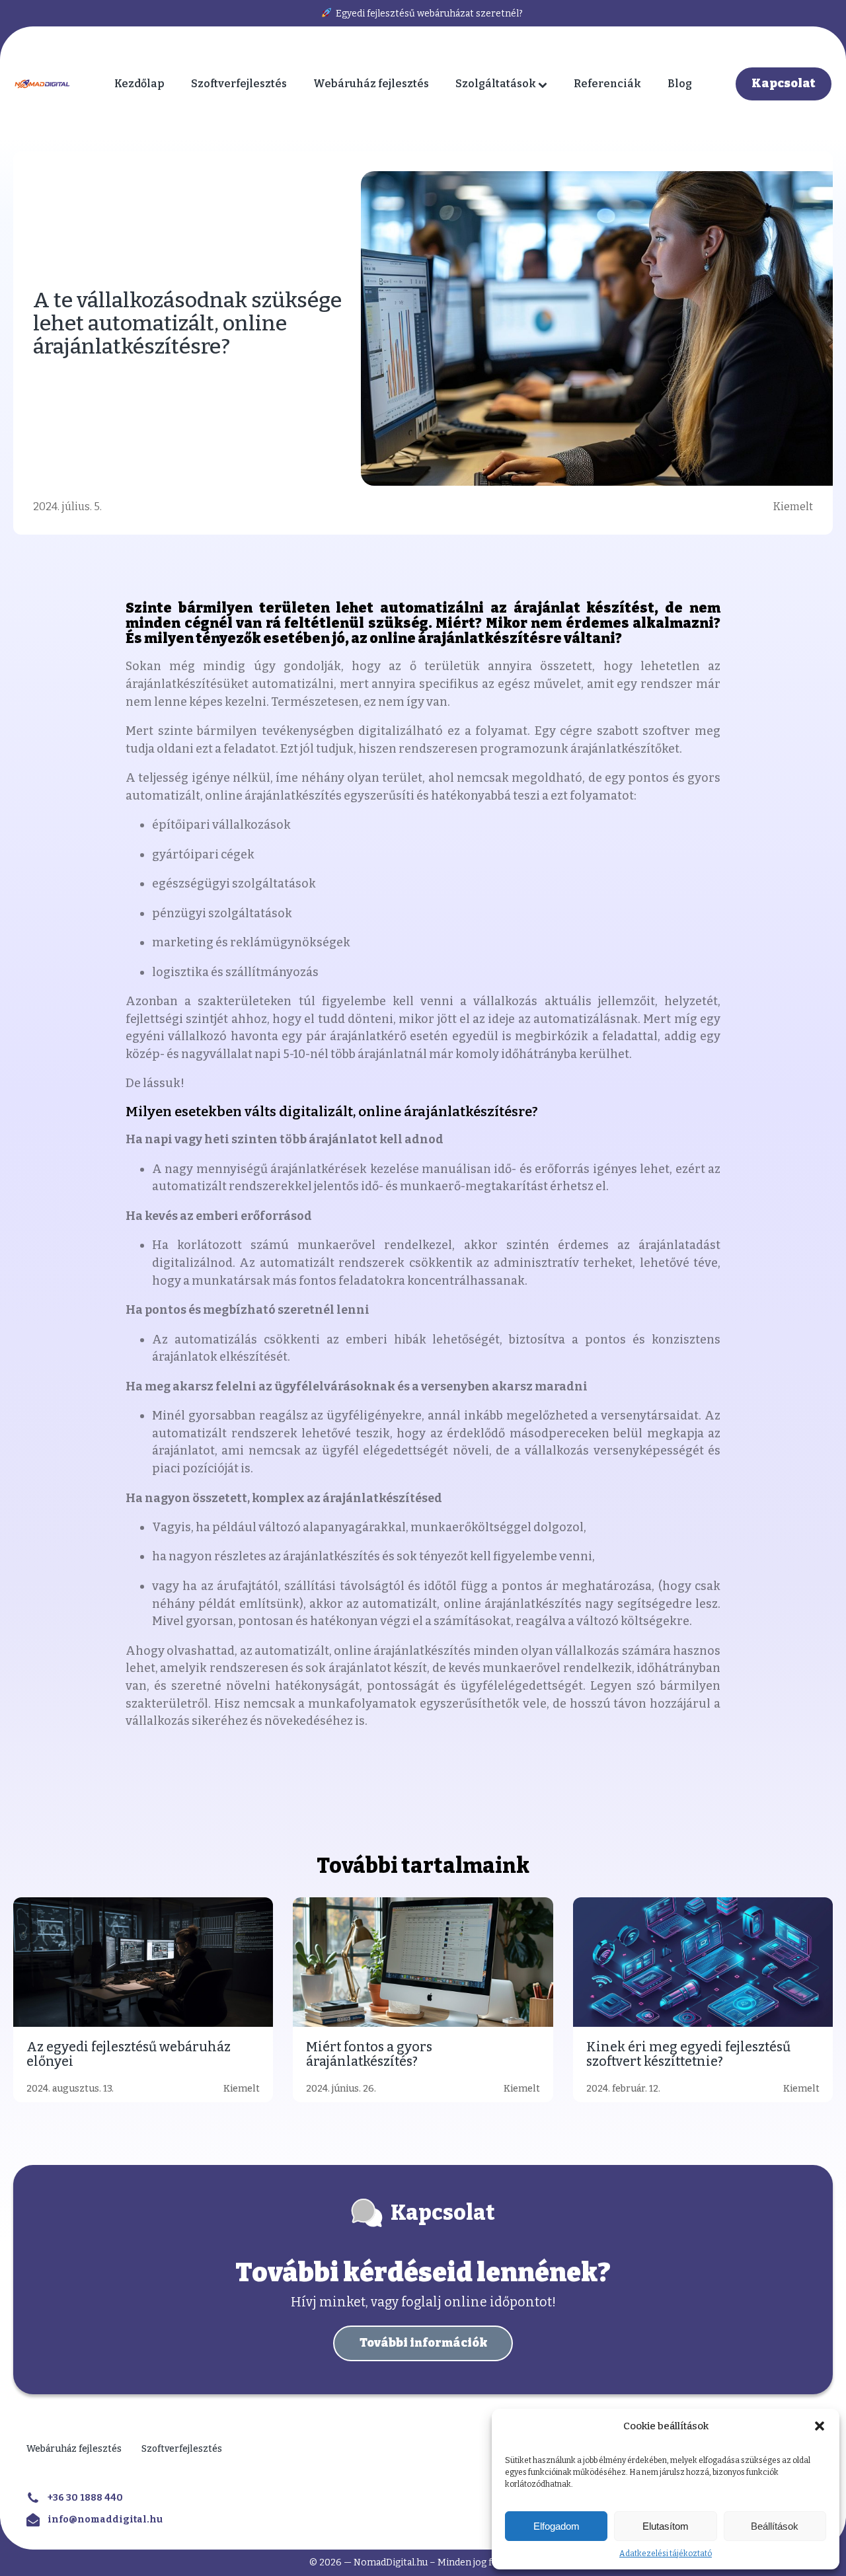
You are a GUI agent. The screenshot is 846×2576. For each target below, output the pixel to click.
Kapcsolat (784, 84)
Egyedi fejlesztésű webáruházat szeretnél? (428, 14)
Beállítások (775, 2526)
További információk (423, 2343)
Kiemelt (793, 507)
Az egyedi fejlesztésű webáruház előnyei (129, 2054)
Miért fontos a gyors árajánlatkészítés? (369, 2054)
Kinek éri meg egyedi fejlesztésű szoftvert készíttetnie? (688, 2054)
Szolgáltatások (496, 84)
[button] (820, 2426)
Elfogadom (557, 2526)
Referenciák (607, 84)
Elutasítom (666, 2526)
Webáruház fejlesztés (371, 84)
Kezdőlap (139, 84)
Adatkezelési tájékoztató (666, 2554)
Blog (680, 84)
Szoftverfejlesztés (239, 84)
